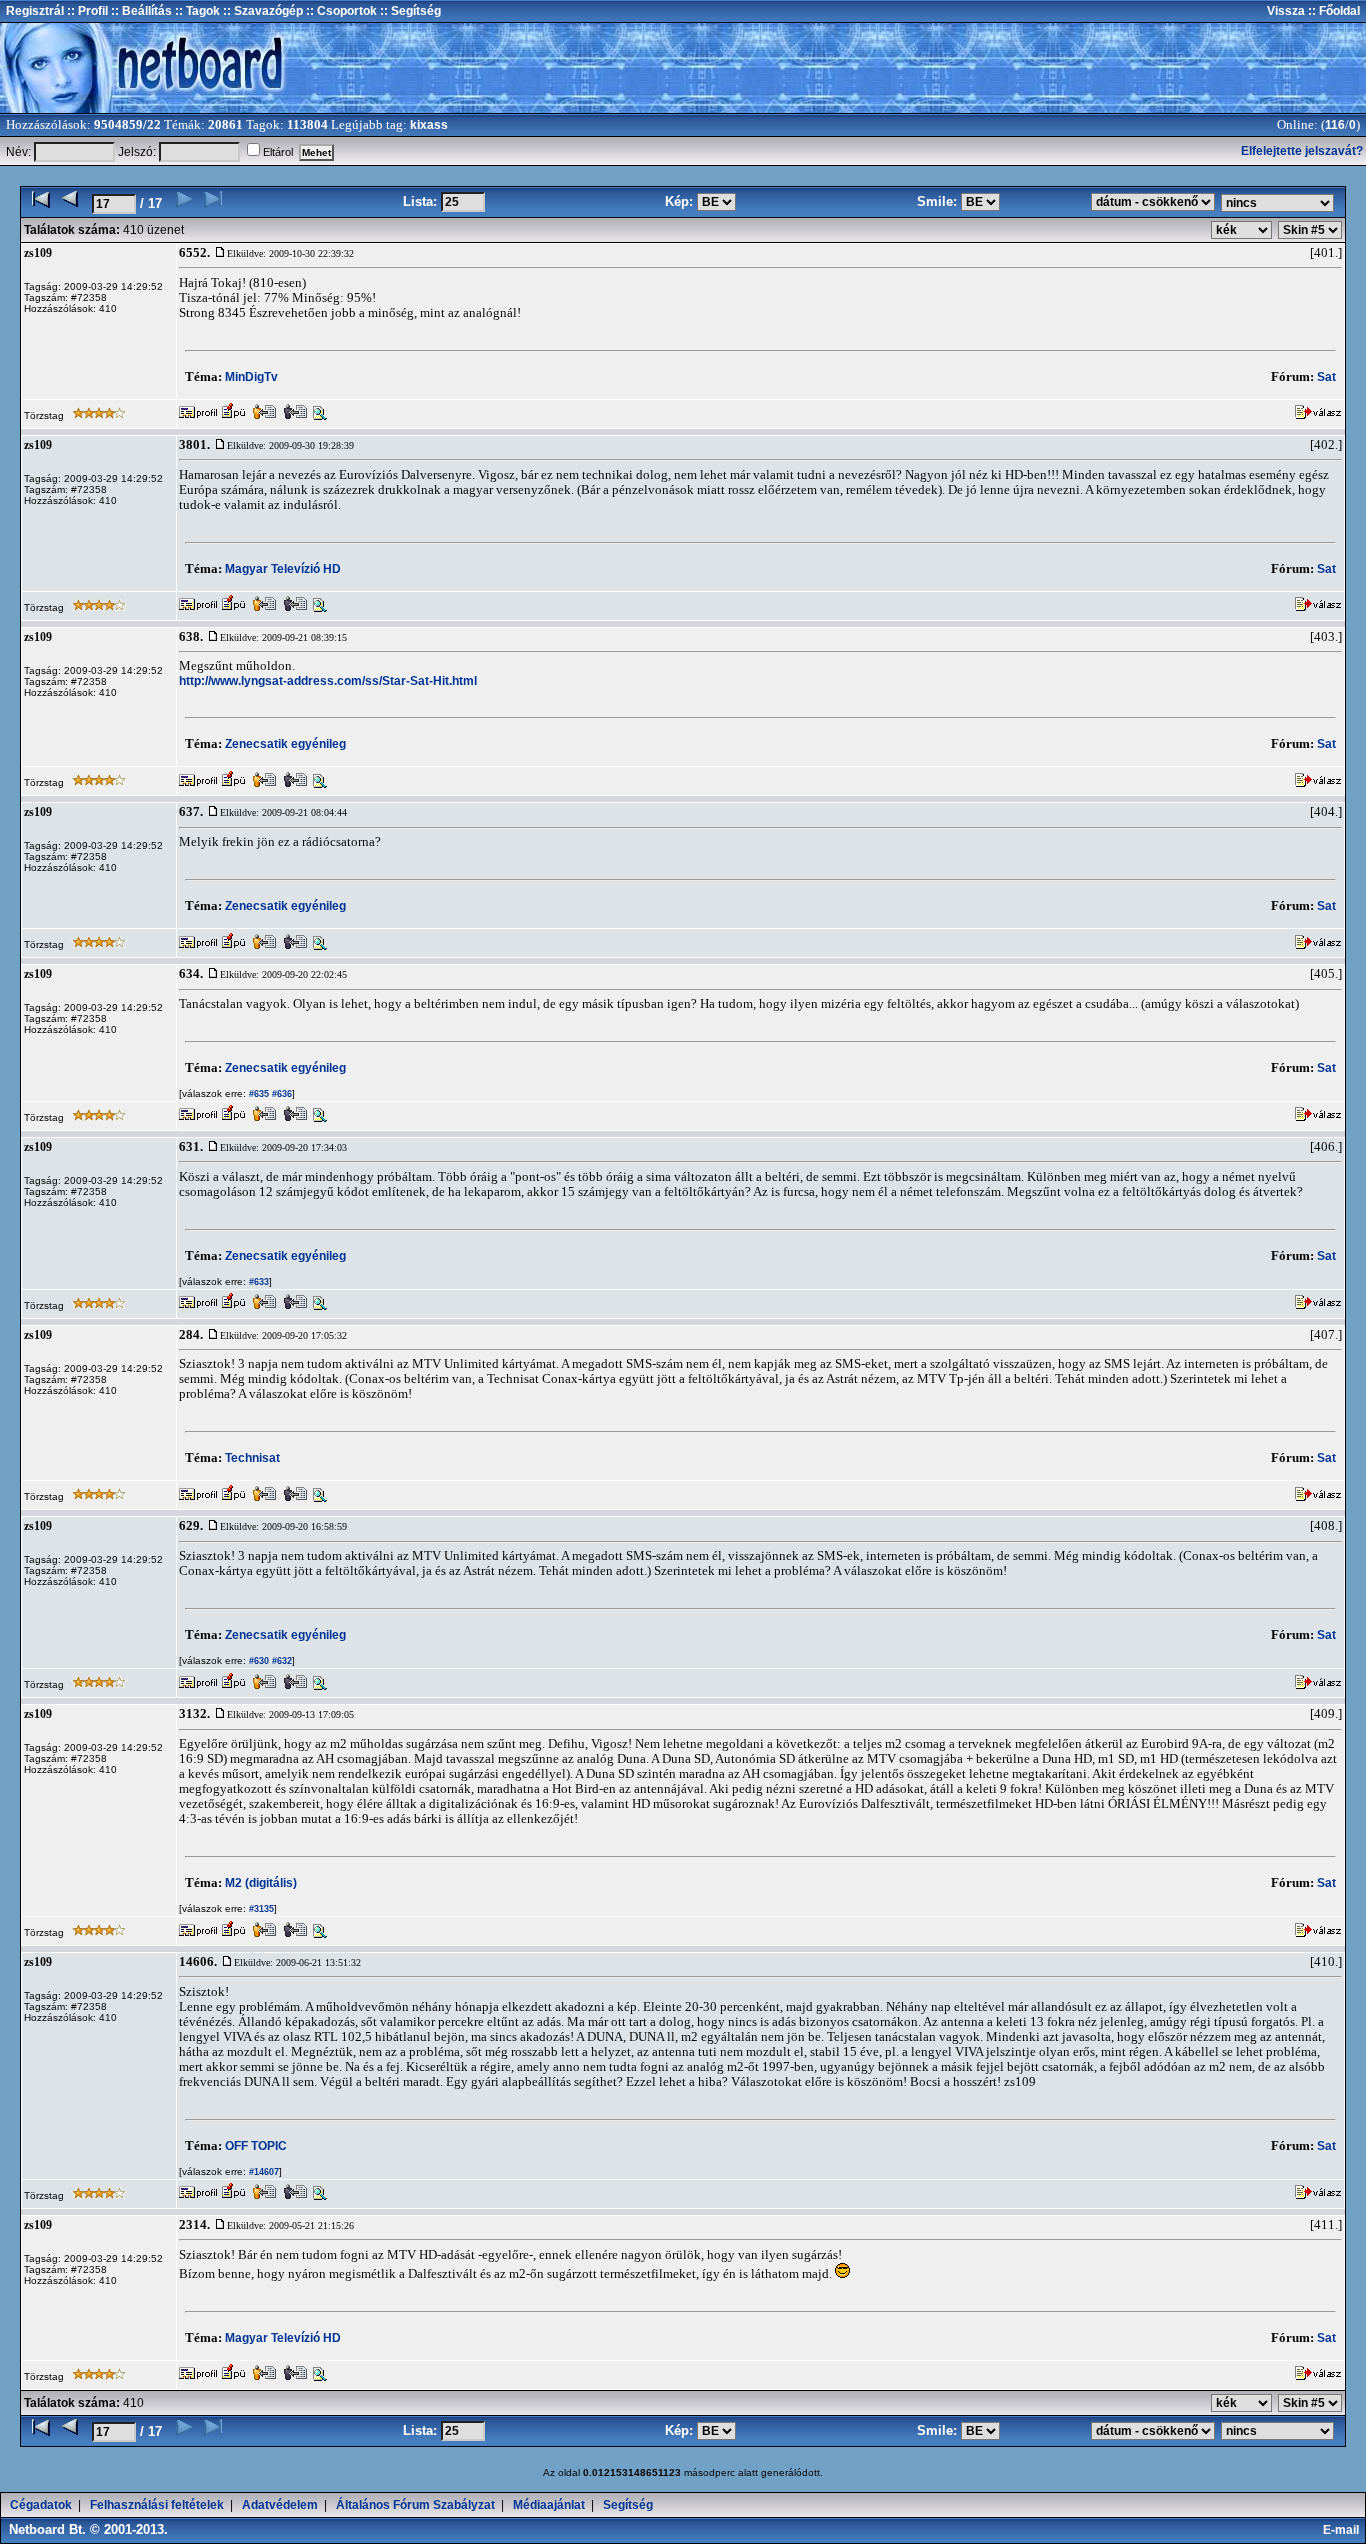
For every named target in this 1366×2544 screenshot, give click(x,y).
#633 (257, 1282)
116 (1335, 125)
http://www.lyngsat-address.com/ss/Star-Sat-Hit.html (328, 681)
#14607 (262, 2172)
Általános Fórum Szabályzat (415, 2505)
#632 (280, 1661)
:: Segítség (409, 11)
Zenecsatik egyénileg (285, 744)
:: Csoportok (340, 11)
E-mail (1344, 2530)
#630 (257, 1661)
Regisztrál (35, 11)
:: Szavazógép (263, 11)
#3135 (260, 1909)
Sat (1326, 377)
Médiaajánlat (549, 2505)
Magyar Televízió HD (283, 569)
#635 (257, 1094)
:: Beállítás (140, 11)
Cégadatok (41, 2505)
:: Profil (86, 11)
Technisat (252, 1458)
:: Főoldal (1332, 11)
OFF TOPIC (256, 2146)
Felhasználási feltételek (157, 2505)
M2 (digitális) (261, 1883)
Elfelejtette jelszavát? (1302, 151)
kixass (429, 125)
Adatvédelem (280, 2505)
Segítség (628, 2505)
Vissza (1286, 11)
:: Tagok (196, 11)
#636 (280, 1094)
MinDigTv (251, 377)
